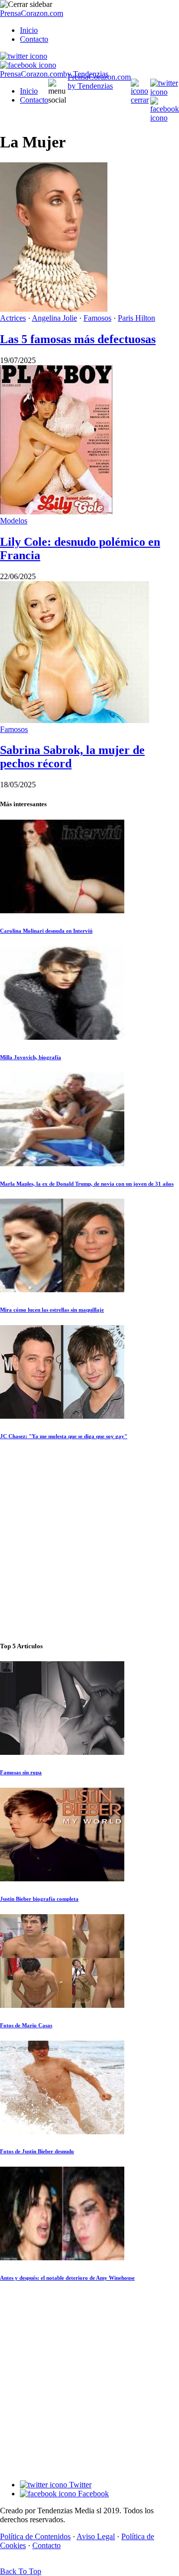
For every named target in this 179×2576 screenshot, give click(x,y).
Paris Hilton (136, 318)
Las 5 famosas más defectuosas (78, 339)
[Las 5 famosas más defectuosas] (54, 309)
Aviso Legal (96, 2536)
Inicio (29, 30)
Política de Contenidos (35, 2536)
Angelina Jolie (54, 318)
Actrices (13, 318)
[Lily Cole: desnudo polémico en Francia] (56, 512)
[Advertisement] (89, 1541)
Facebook (92, 2494)
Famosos (97, 318)
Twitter (79, 2485)
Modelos (14, 521)
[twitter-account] (24, 56)
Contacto (34, 39)
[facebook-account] (28, 65)
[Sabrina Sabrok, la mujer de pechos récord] (75, 720)
